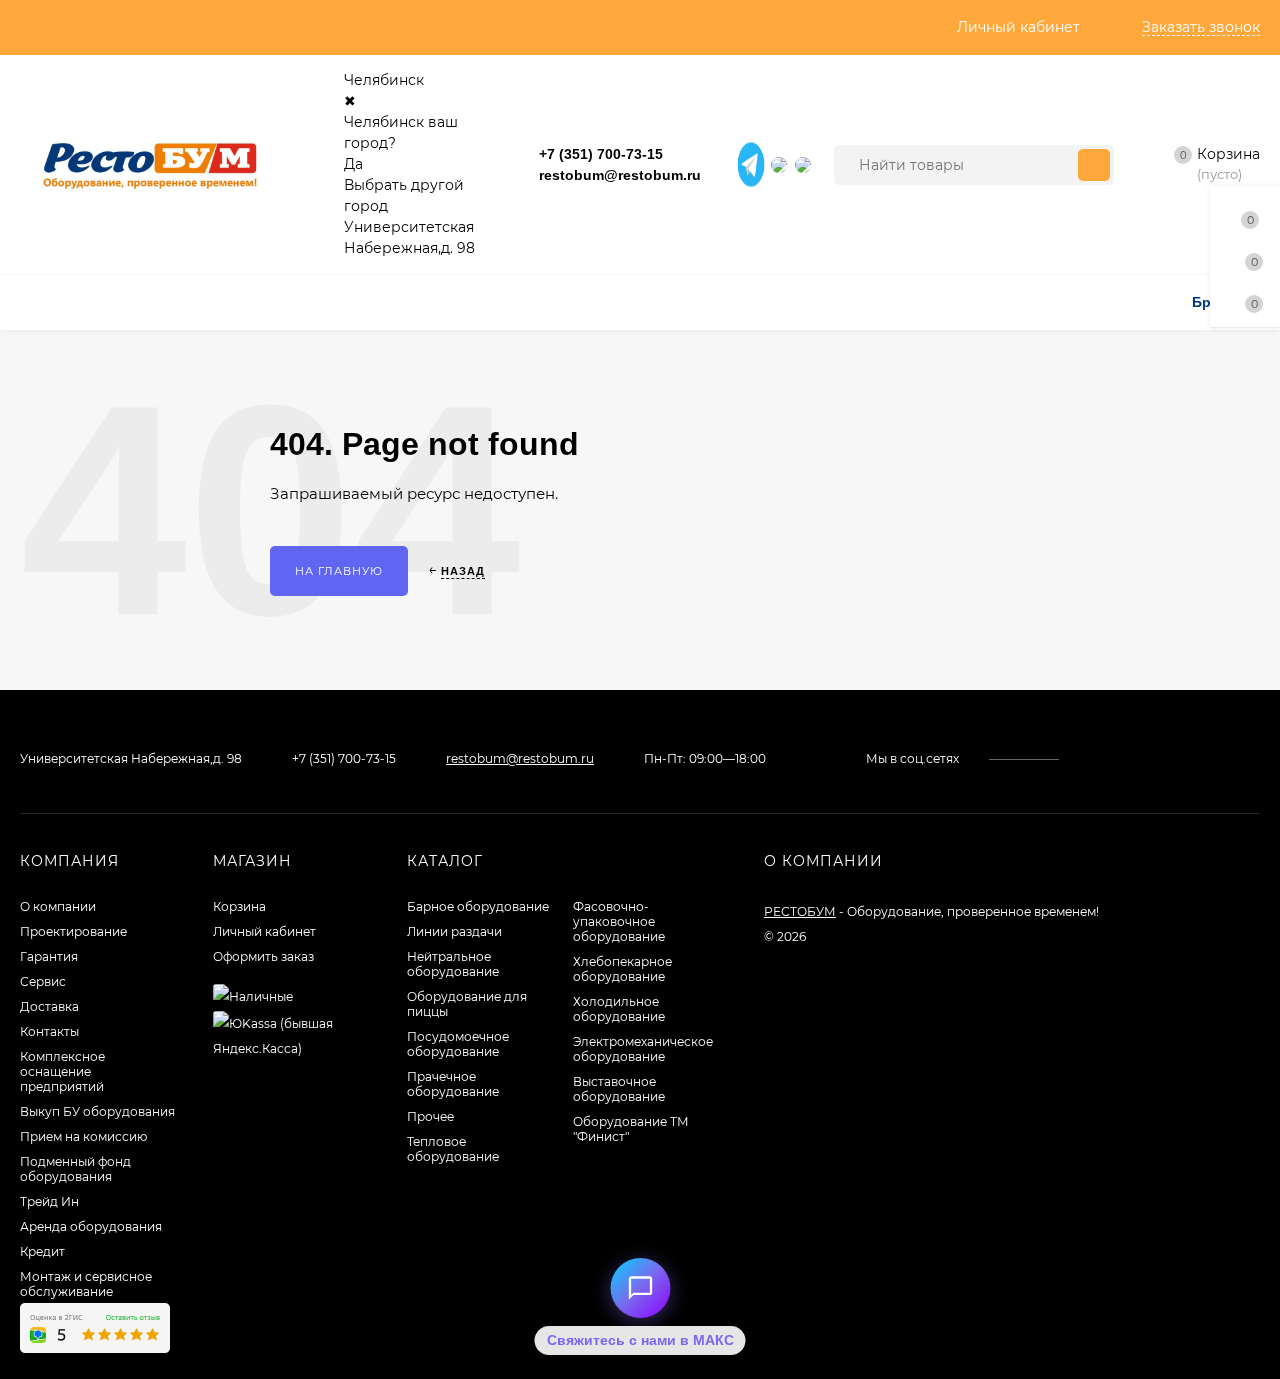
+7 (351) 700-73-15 (601, 154)
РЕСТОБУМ (800, 911)
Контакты (49, 1031)
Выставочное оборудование (619, 1089)
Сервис (43, 981)
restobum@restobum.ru (620, 175)
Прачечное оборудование (453, 1084)
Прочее (430, 1116)
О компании (58, 906)
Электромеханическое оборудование (643, 1049)
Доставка (49, 1006)
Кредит (42, 1251)
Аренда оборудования (91, 1226)
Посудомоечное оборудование (458, 1044)
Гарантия (49, 956)
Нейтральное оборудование (453, 964)
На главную (339, 571)
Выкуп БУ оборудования (97, 1111)
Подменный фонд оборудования (75, 1169)
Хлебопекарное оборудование (622, 969)
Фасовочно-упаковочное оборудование (619, 921)
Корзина (239, 906)
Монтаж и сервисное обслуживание (86, 1284)
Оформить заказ (263, 956)
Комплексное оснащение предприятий (62, 1071)
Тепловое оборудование (453, 1149)
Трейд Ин (49, 1201)
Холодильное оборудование (619, 1009)
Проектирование (73, 931)
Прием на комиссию (83, 1136)
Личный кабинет (264, 931)
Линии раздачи (454, 931)
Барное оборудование (478, 906)
